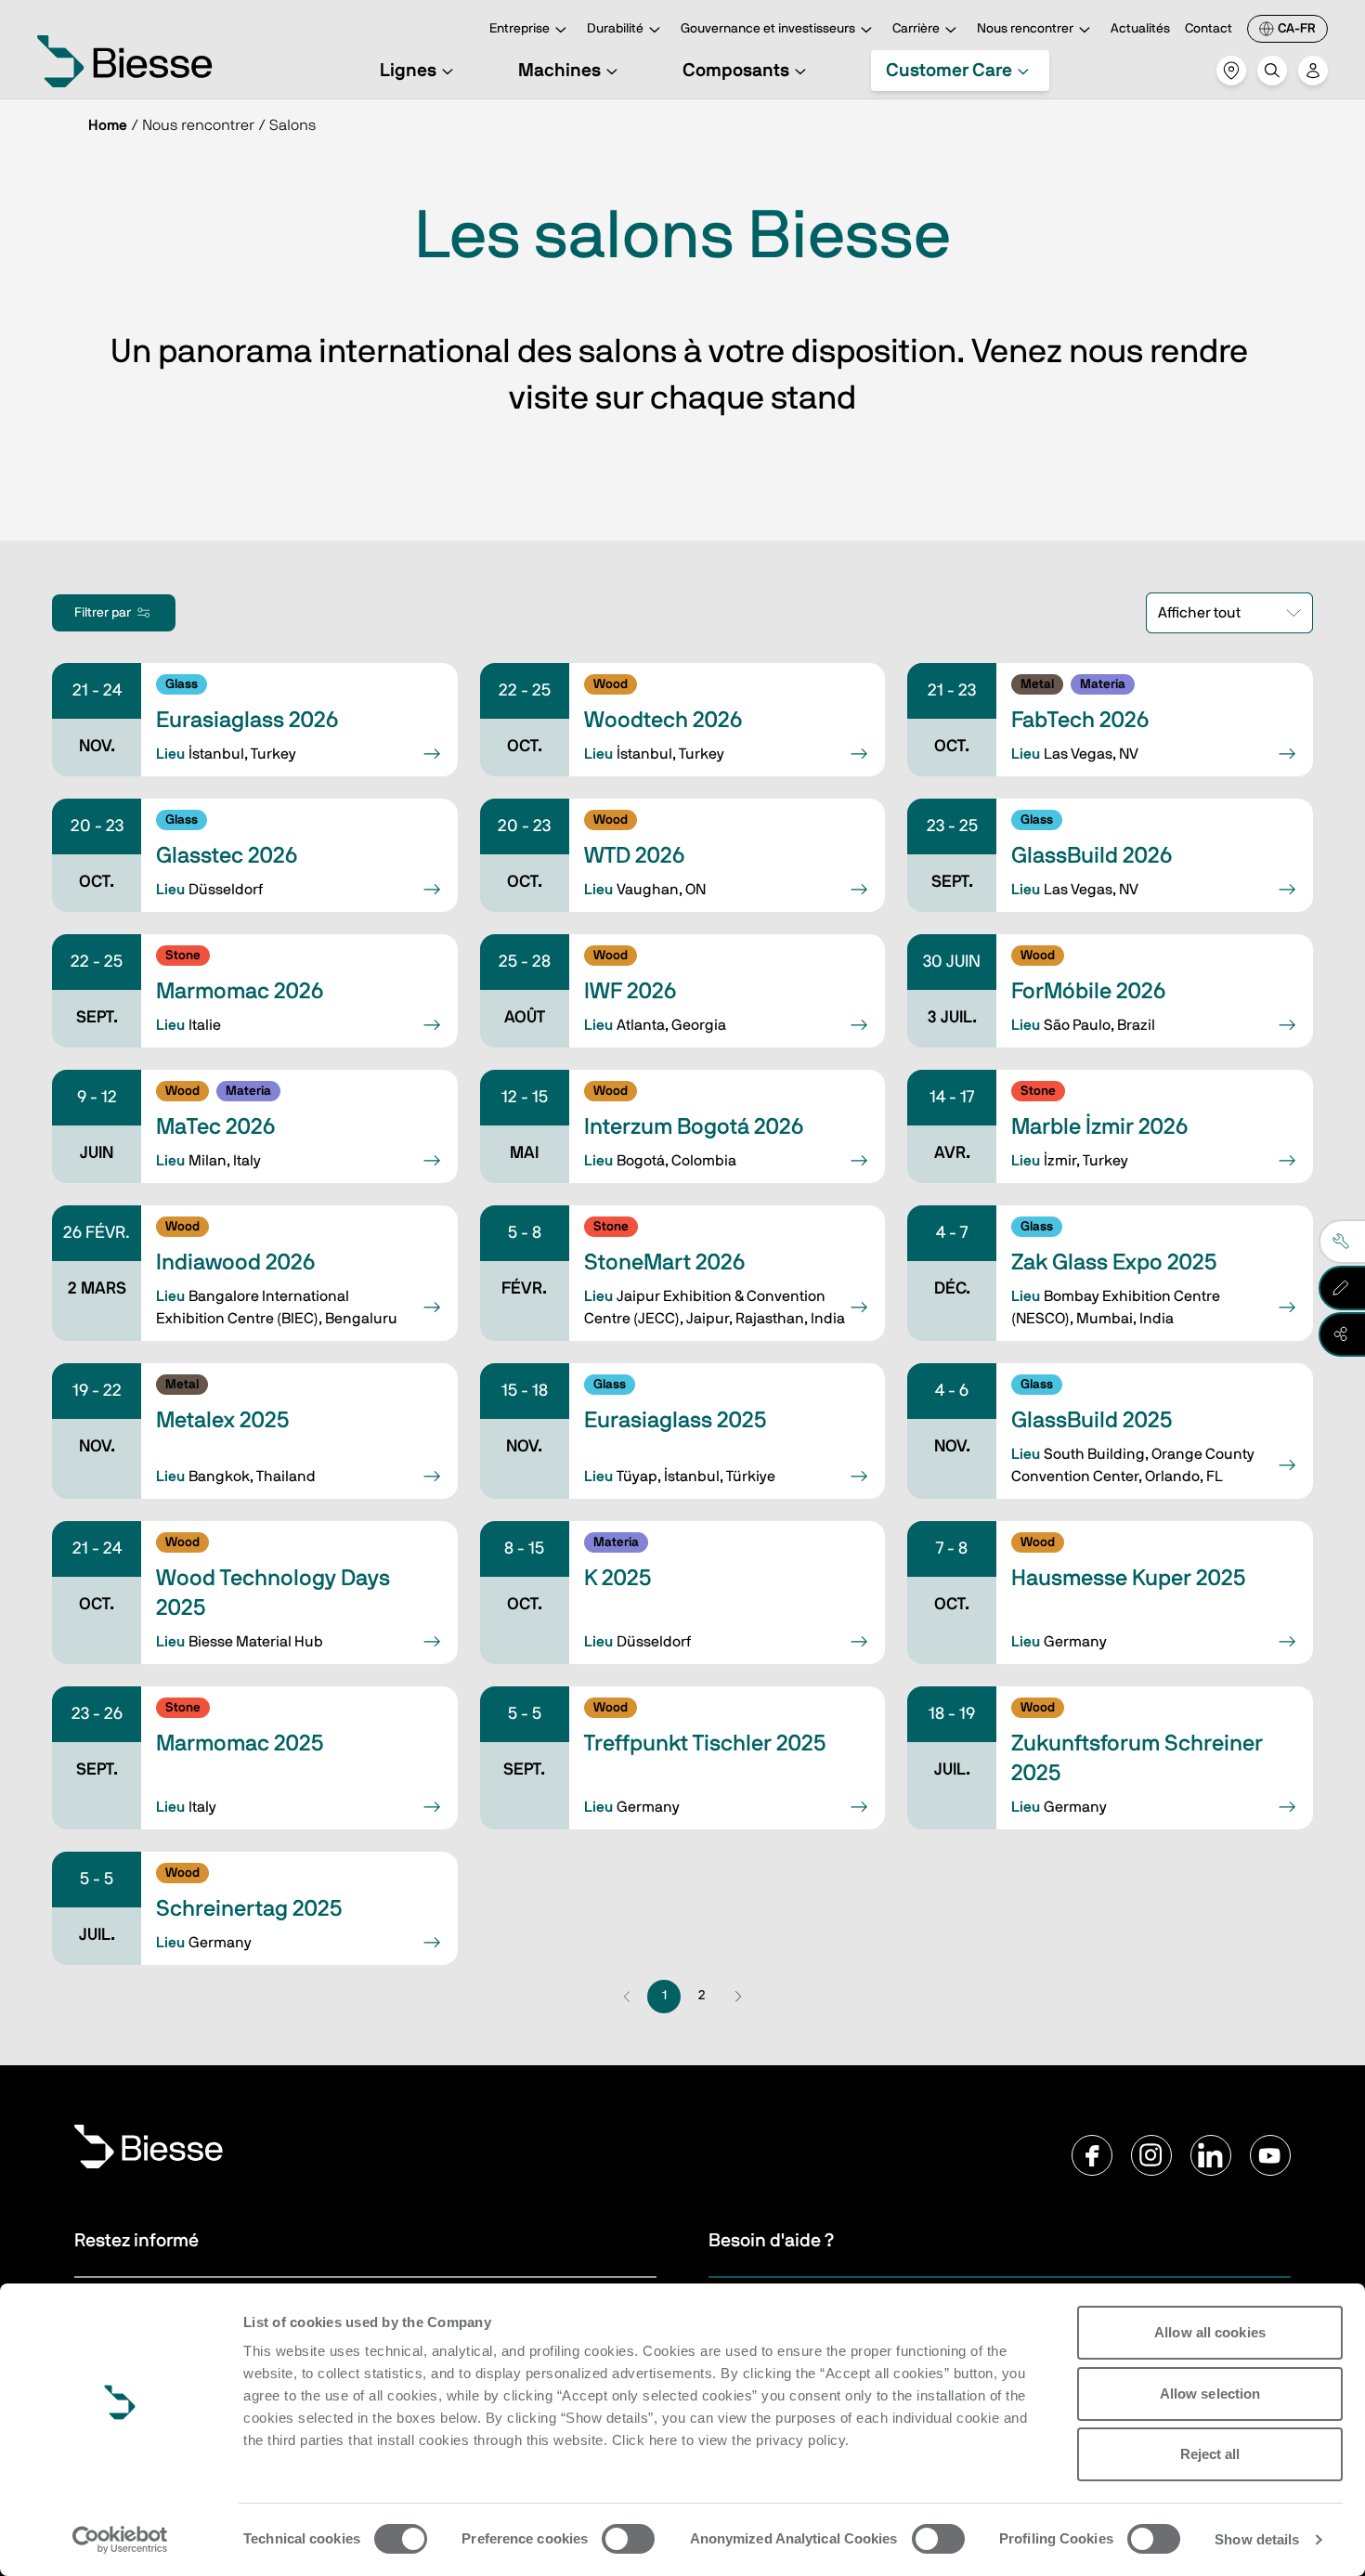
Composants (736, 71)
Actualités (1140, 29)
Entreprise (520, 29)
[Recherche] (1272, 71)
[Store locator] (1231, 71)
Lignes (408, 71)
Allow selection (1210, 2394)
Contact (1209, 29)
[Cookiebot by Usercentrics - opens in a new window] (120, 2540)
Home (108, 125)
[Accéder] (1313, 71)
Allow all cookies (1210, 2332)
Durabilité (615, 29)
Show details (1257, 2539)
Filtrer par (103, 613)
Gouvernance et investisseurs (768, 29)
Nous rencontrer (1025, 29)
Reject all (1210, 2454)
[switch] (628, 2539)
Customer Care (949, 71)
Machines (559, 71)
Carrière (916, 29)
